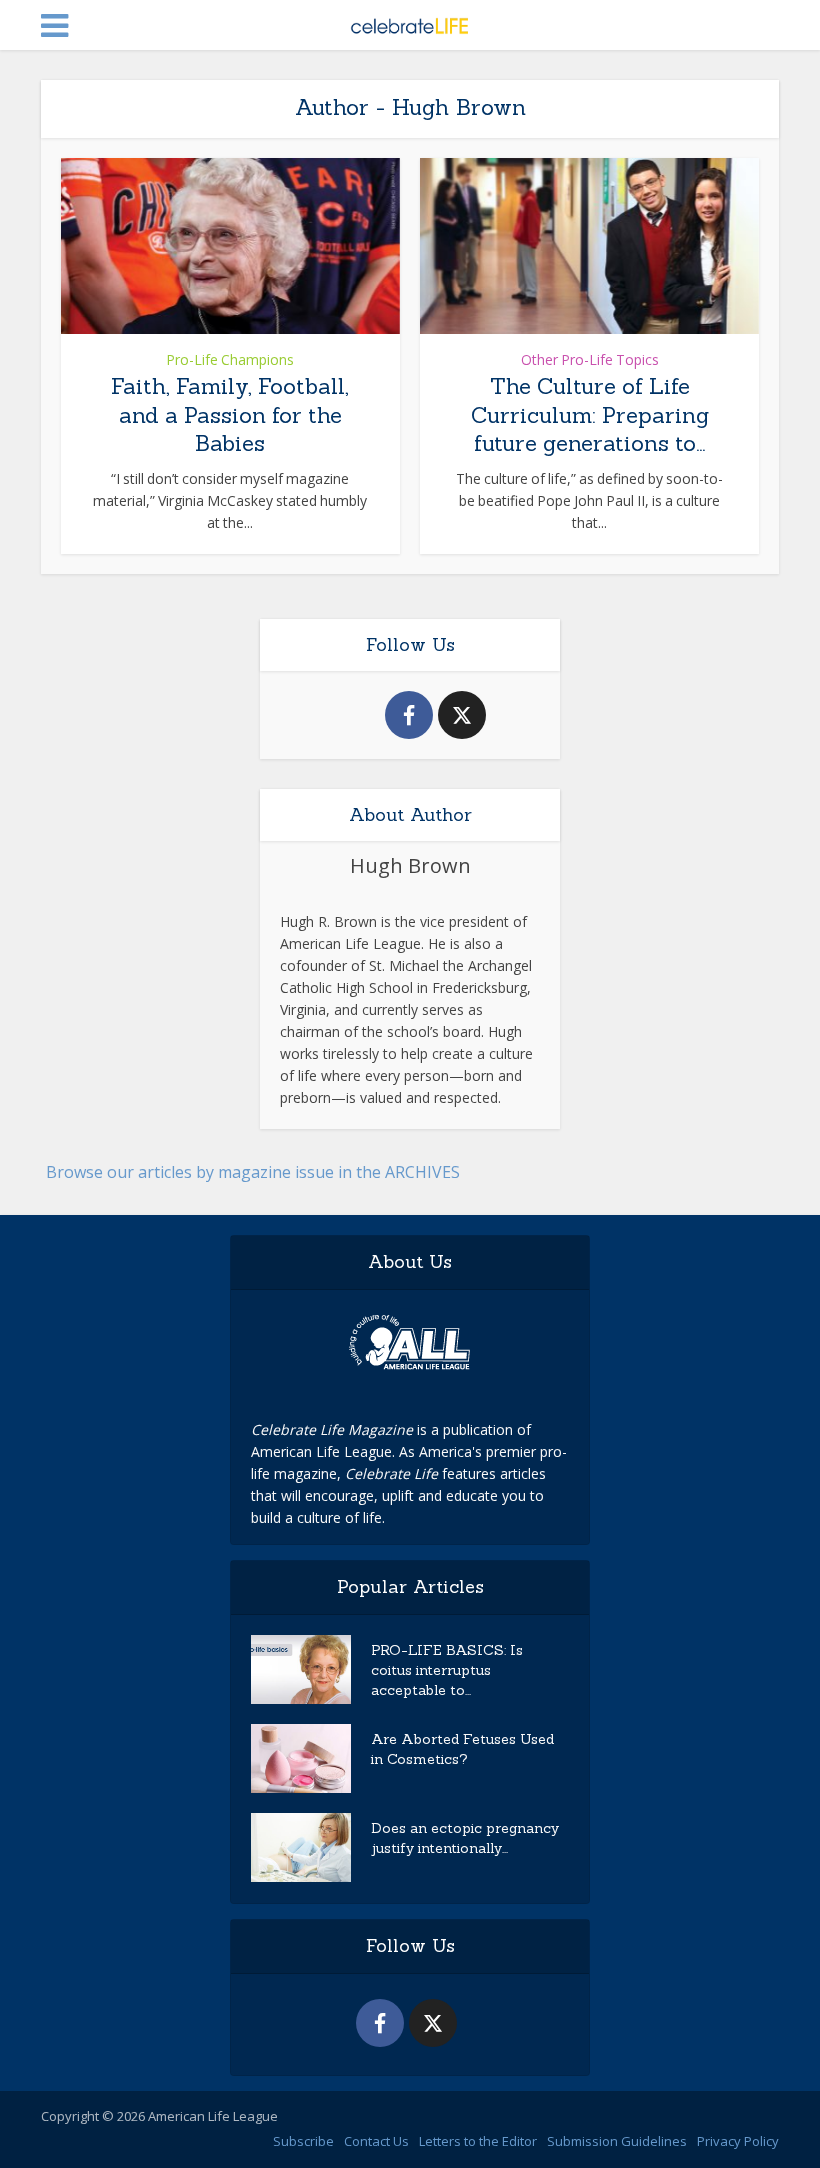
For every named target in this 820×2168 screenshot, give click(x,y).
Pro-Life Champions (230, 360)
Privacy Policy (738, 2141)
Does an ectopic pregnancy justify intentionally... (465, 1838)
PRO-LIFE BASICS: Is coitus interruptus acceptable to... (447, 1670)
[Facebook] (409, 715)
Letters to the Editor (478, 2141)
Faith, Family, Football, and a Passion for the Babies (230, 414)
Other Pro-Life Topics (590, 360)
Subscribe (303, 2141)
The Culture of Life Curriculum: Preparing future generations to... (590, 414)
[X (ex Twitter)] (462, 715)
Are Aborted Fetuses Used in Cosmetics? (462, 1749)
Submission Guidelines (617, 2141)
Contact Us (376, 2141)
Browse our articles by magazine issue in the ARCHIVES (253, 1172)
